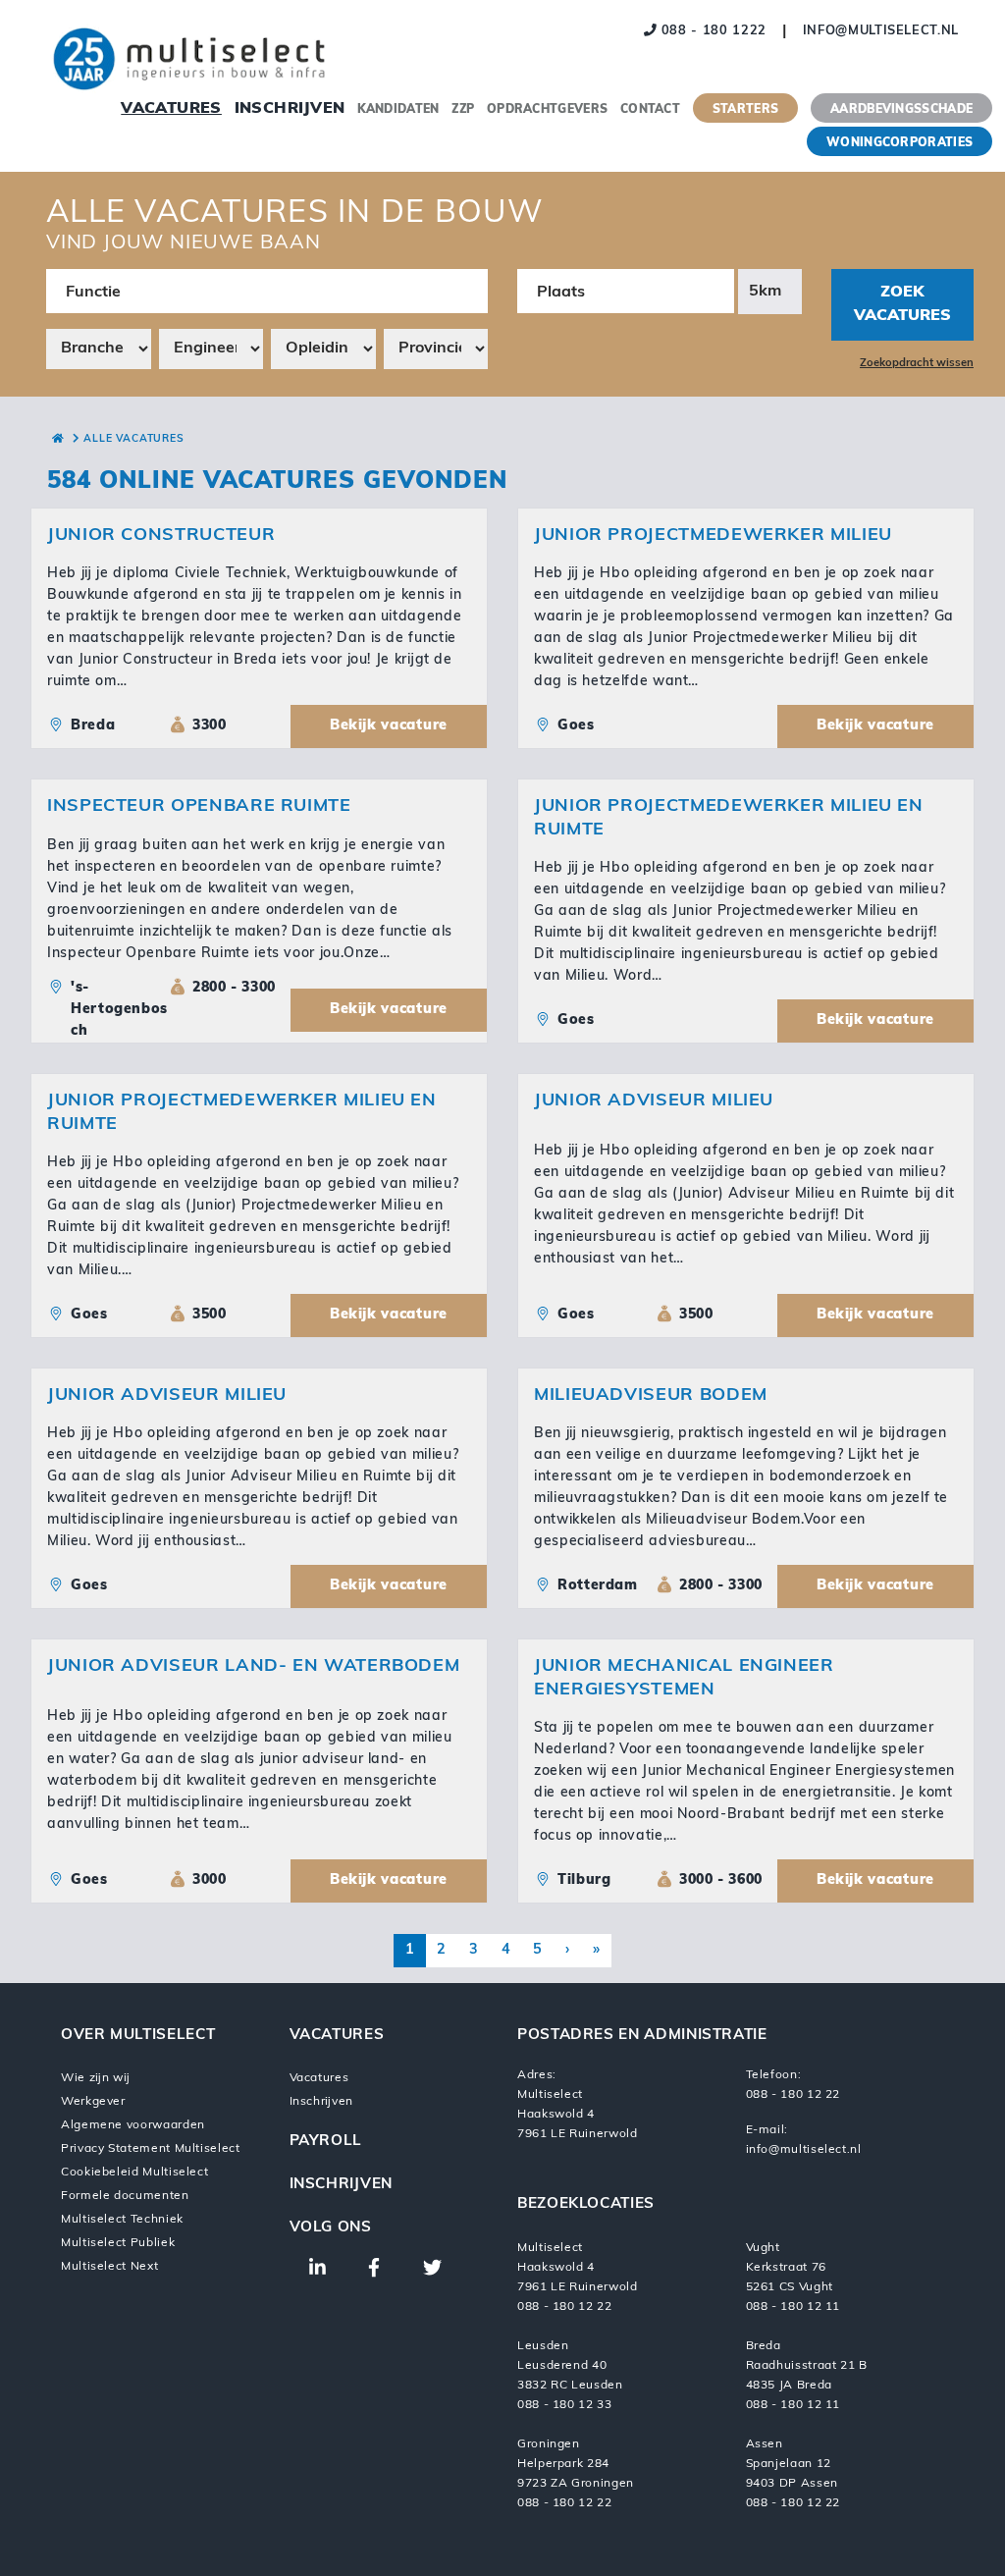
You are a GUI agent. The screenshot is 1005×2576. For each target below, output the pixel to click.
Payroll (326, 2142)
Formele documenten (125, 2196)
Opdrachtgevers (547, 110)
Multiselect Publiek (118, 2243)
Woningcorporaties (899, 143)
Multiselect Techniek (122, 2220)
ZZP (463, 110)
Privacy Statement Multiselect (151, 2149)
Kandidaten (398, 110)
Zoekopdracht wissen (917, 364)
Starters (745, 110)
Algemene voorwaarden (133, 2125)
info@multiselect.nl (881, 31)
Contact (650, 110)
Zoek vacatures (902, 304)
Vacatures (171, 109)
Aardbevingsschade (901, 110)
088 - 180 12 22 (793, 2095)
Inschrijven (290, 109)
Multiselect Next (109, 2267)
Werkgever (93, 2102)
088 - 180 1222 (712, 31)
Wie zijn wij (95, 2078)
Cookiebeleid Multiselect (134, 2173)
